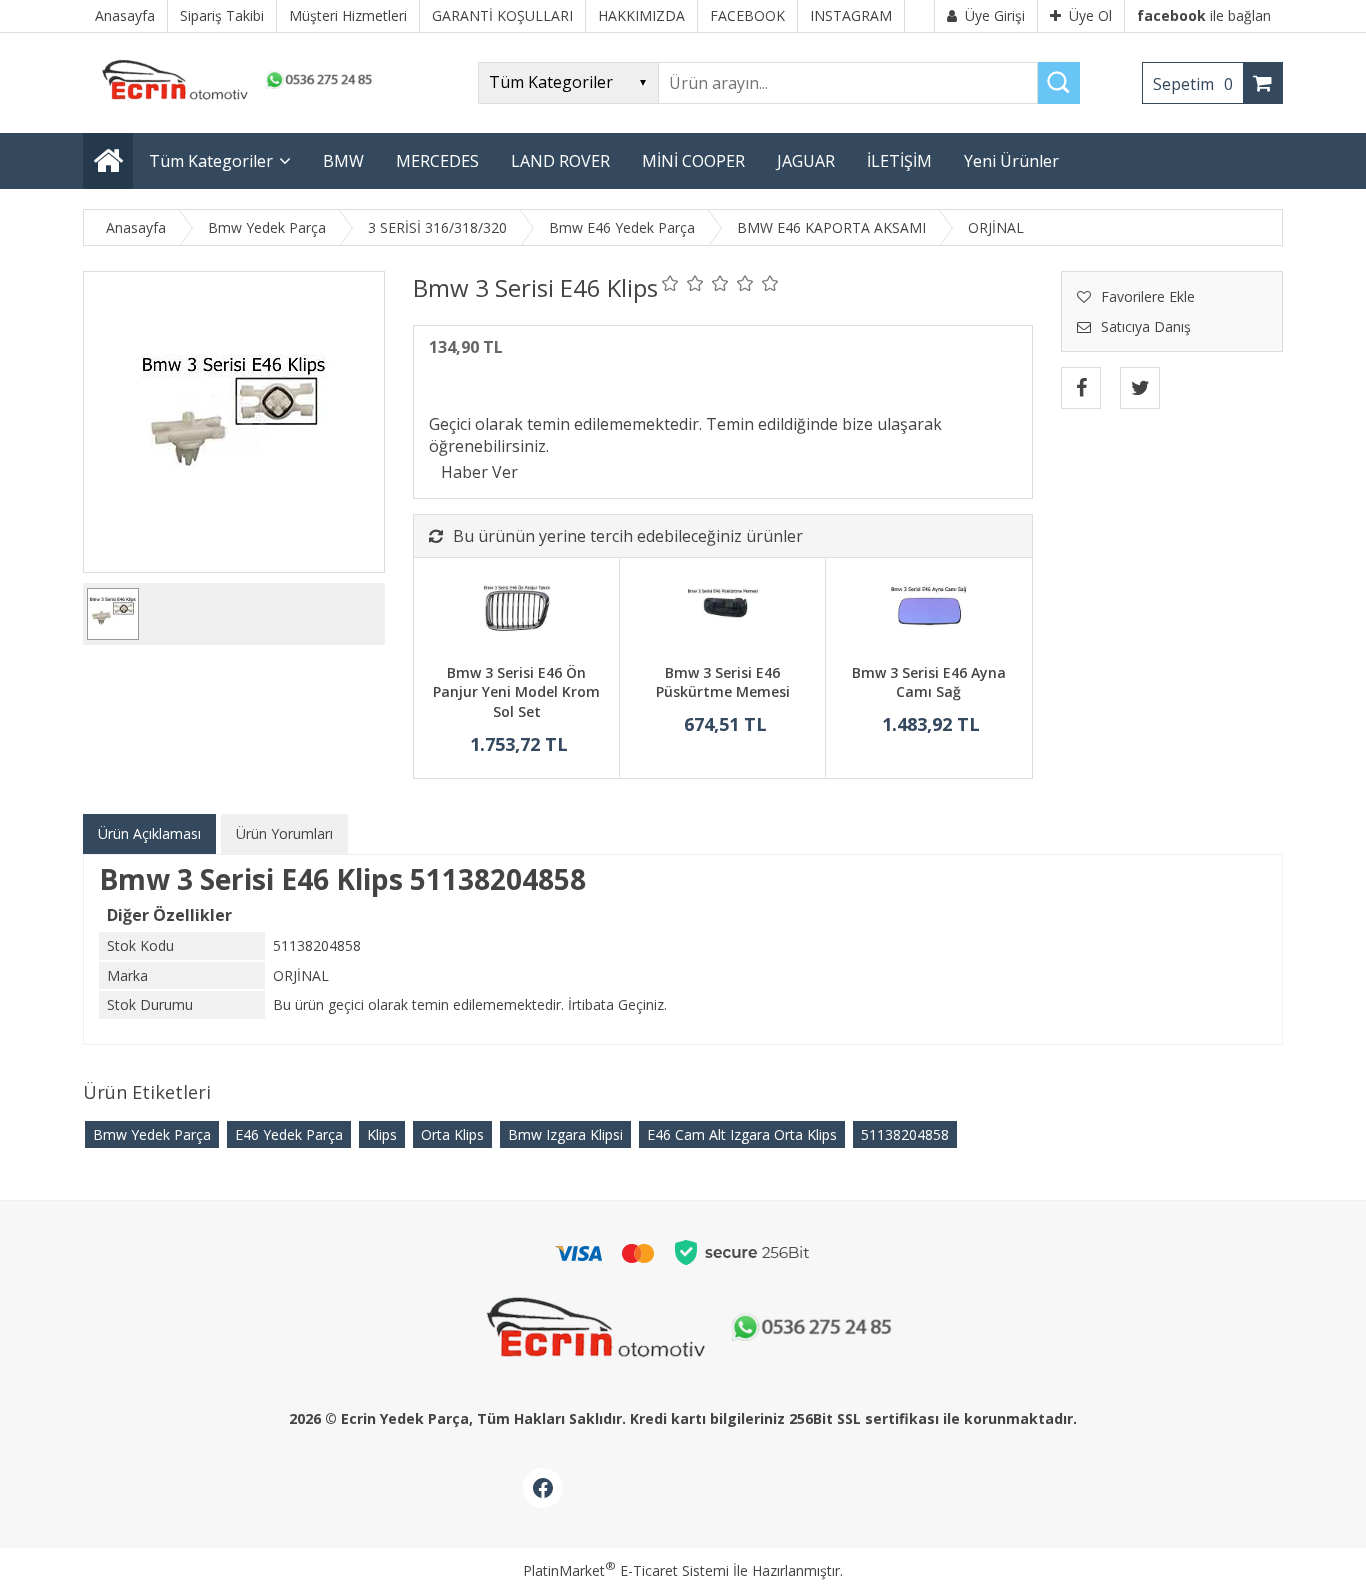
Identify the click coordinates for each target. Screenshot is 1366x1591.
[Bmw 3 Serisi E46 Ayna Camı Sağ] (928, 613)
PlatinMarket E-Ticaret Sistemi (626, 1570)
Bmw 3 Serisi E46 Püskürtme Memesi (723, 682)
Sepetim (1193, 84)
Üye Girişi (995, 15)
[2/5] (683, 283)
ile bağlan (1204, 15)
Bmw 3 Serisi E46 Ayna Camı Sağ (929, 682)
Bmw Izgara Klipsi (565, 1134)
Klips (382, 1134)
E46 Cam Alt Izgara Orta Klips (742, 1134)
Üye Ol (1090, 15)
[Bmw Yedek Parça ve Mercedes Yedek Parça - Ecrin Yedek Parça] (233, 99)
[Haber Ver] (479, 472)
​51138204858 (905, 1134)
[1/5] (670, 283)
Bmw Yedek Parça (152, 1134)
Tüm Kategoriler (211, 161)
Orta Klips (452, 1134)
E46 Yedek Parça (289, 1134)
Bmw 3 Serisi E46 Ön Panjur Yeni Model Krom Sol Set (516, 692)
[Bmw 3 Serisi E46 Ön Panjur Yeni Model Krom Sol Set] (516, 613)
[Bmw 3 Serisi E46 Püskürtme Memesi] (722, 613)
